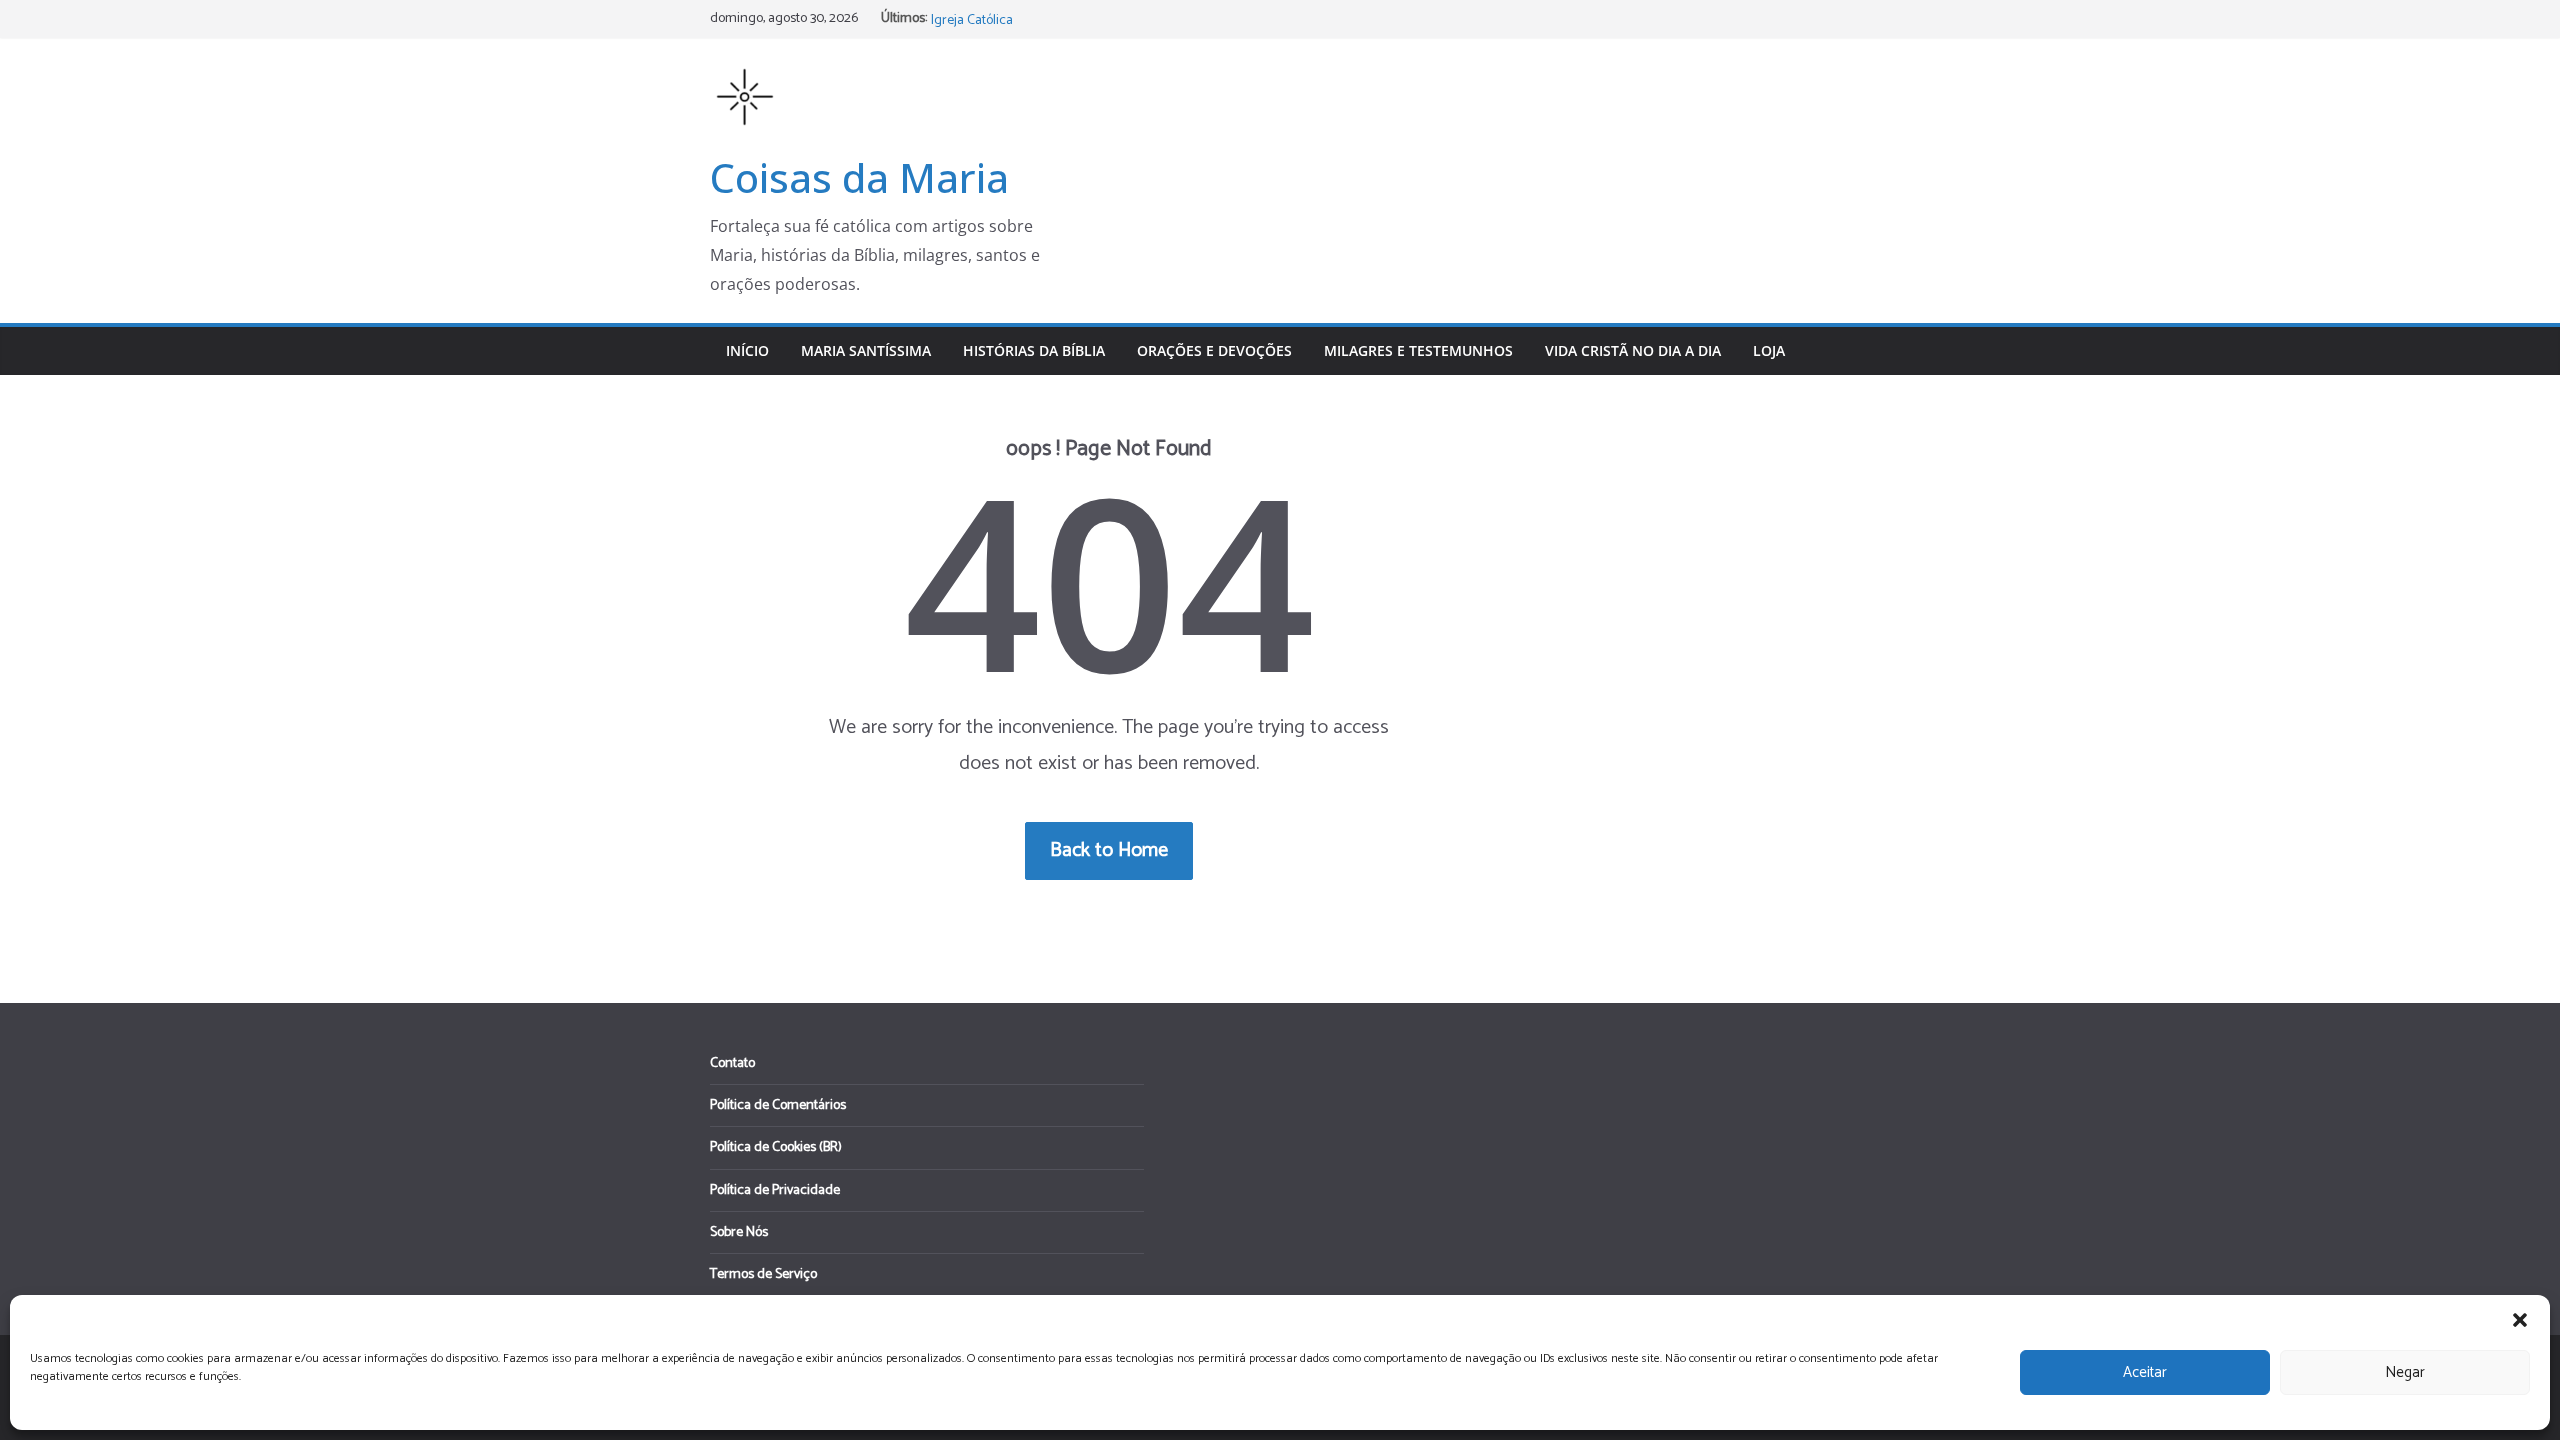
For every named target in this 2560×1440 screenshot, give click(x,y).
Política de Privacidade (775, 1190)
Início (747, 350)
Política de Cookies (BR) (776, 1147)
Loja (1769, 350)
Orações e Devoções (1214, 350)
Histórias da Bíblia (1034, 350)
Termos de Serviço (763, 1274)
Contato (732, 1063)
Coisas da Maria (859, 177)
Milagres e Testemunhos (1418, 350)
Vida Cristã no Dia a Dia (1633, 350)
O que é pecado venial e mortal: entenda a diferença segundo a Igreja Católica (1115, 24)
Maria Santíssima (866, 350)
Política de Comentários (778, 1105)
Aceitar (2145, 1372)
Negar (2405, 1372)
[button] (2520, 1320)
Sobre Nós (739, 1232)
